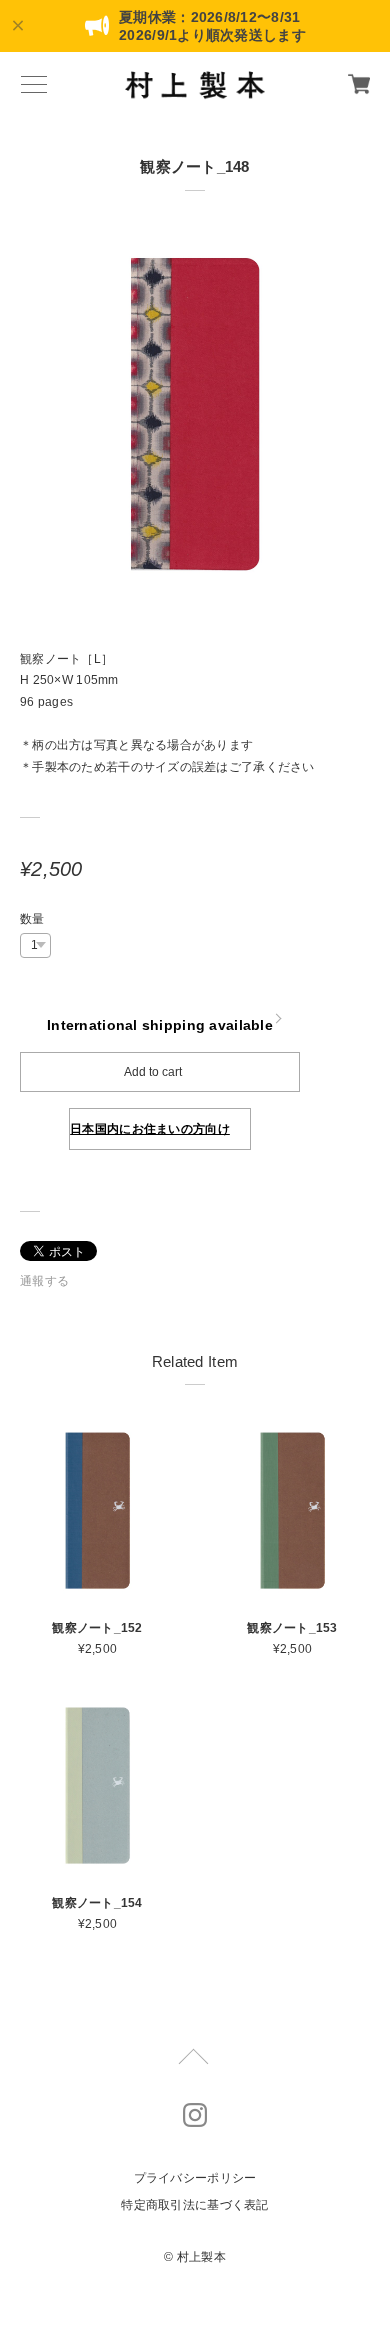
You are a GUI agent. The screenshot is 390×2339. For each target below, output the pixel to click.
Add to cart (153, 1072)
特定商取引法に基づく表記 (194, 2205)
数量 (32, 919)
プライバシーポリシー (195, 2178)
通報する (44, 1281)
